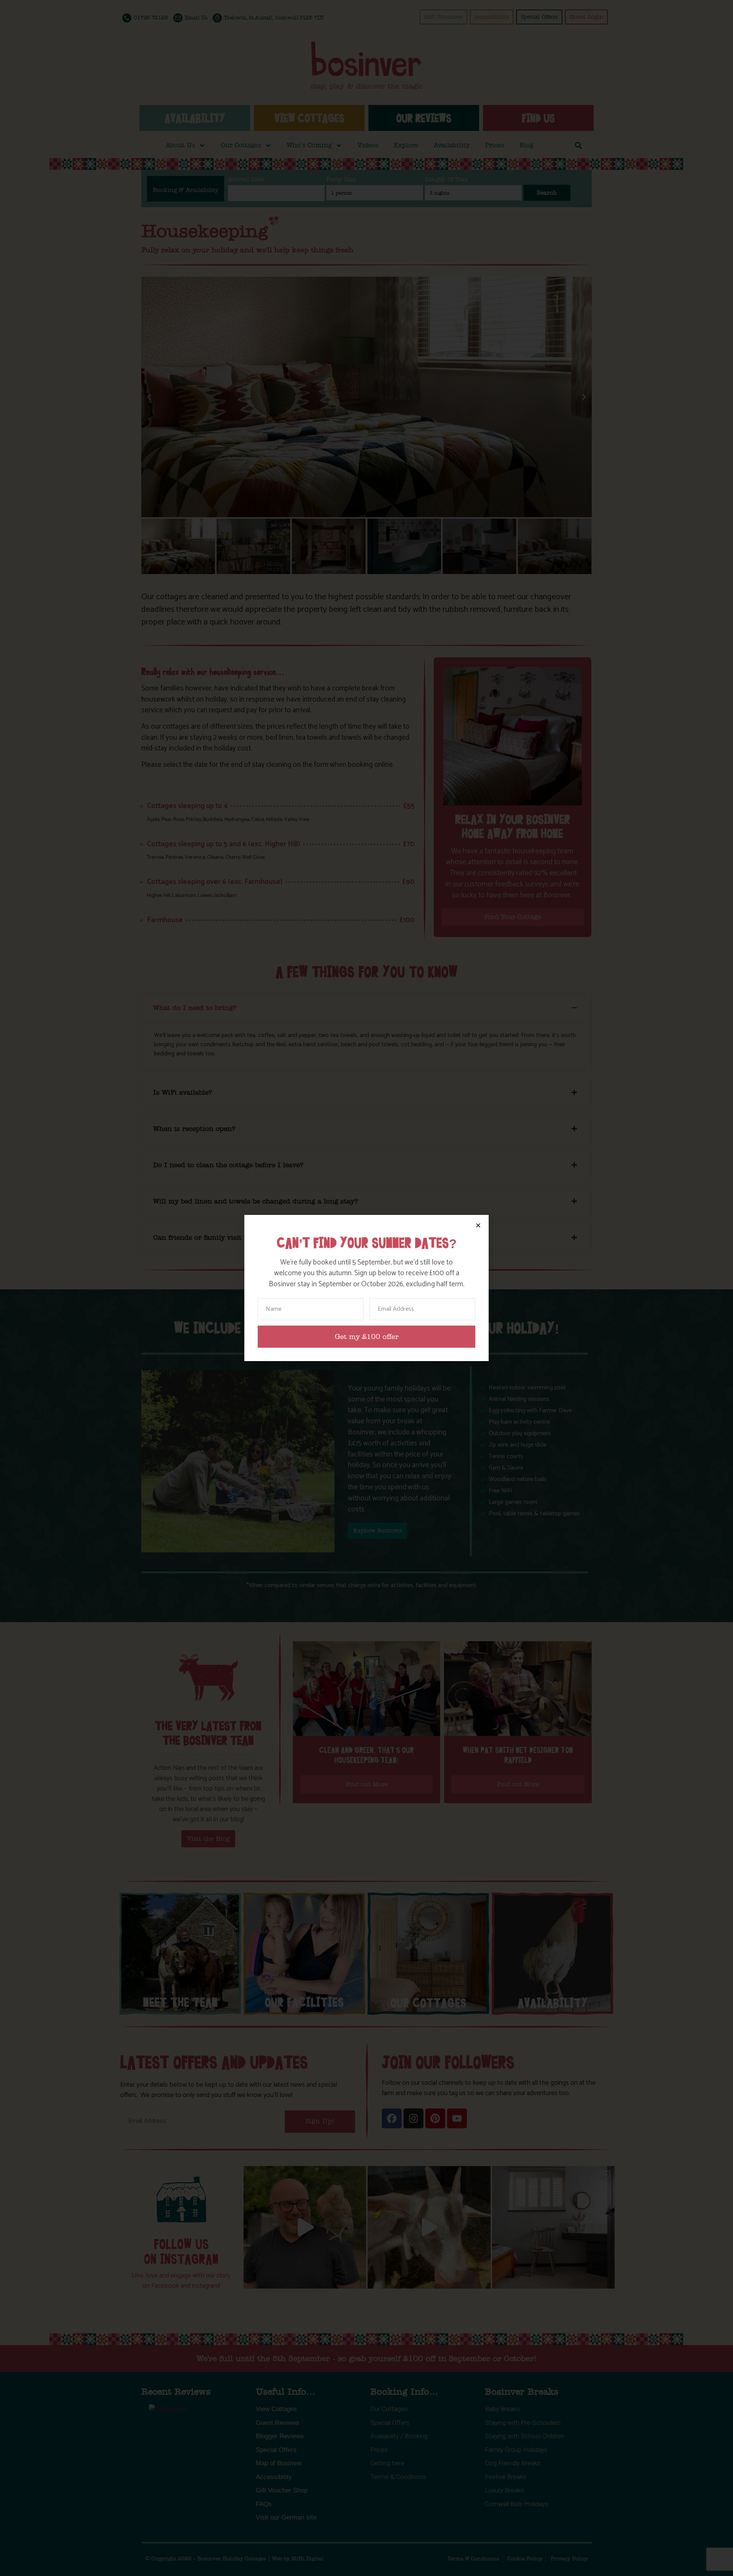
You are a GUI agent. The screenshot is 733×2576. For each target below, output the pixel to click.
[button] (478, 1225)
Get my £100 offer (367, 1337)
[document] (366, 1288)
